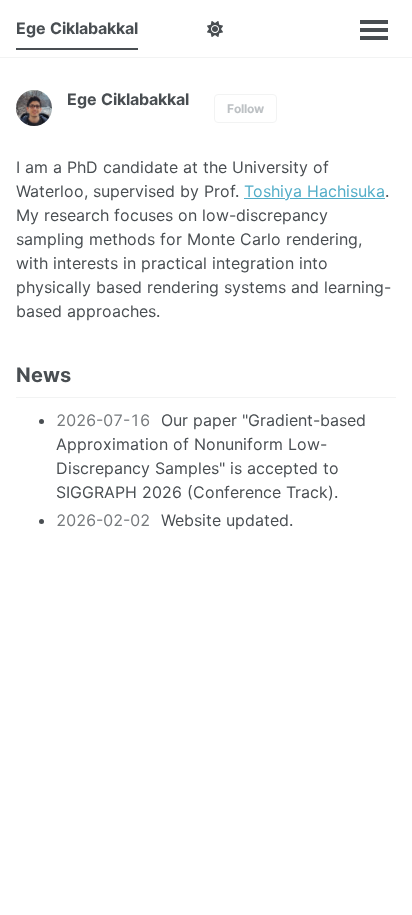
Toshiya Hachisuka (314, 191)
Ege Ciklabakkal (77, 28)
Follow (245, 108)
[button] (214, 29)
